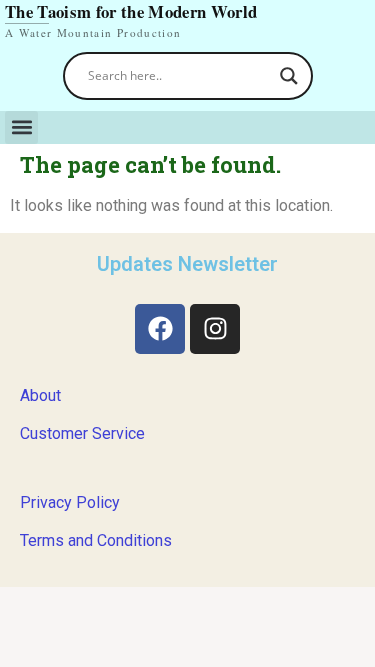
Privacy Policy (70, 502)
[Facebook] (160, 329)
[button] (21, 127)
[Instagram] (215, 329)
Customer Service (82, 433)
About (40, 395)
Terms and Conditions (96, 540)
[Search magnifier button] (289, 76)
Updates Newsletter (187, 264)
